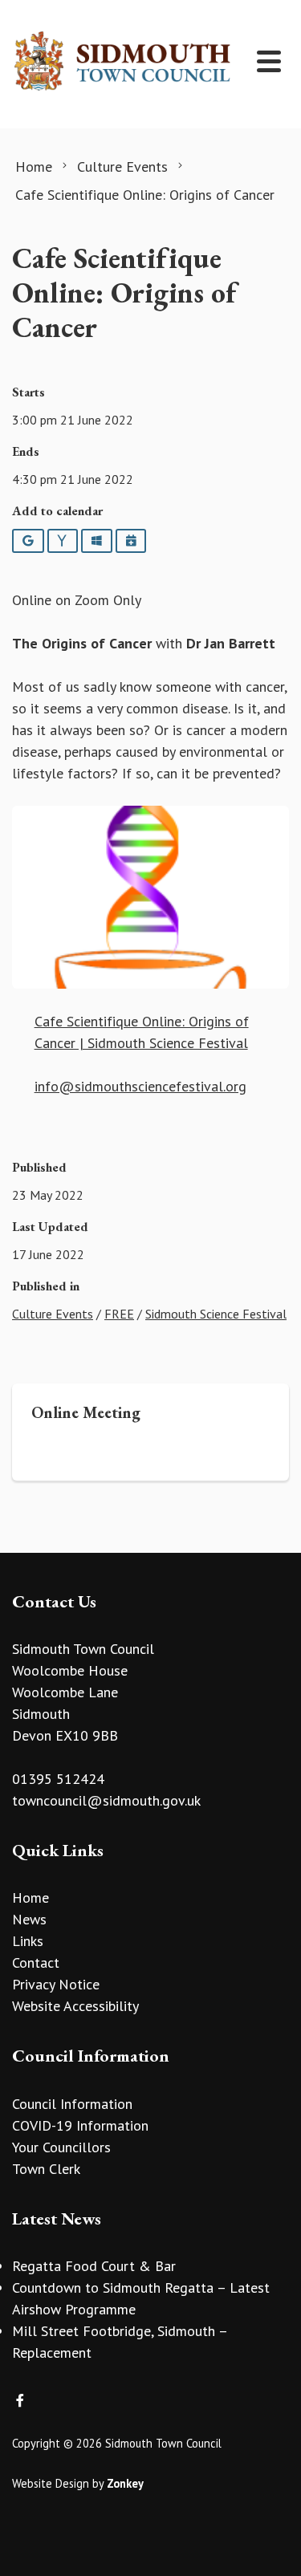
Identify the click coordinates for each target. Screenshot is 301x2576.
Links (28, 1941)
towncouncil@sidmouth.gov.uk (106, 1800)
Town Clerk (46, 2169)
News (29, 1919)
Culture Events (53, 1314)
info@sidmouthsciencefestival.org (140, 1086)
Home (31, 1897)
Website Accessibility (75, 2006)
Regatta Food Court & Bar (94, 2266)
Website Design (51, 2483)
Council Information (72, 2104)
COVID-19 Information (80, 2125)
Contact (36, 1962)
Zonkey (125, 2483)
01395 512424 (58, 1779)
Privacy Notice (56, 1984)
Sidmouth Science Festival (216, 1314)
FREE (119, 1314)
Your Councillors (61, 2147)
